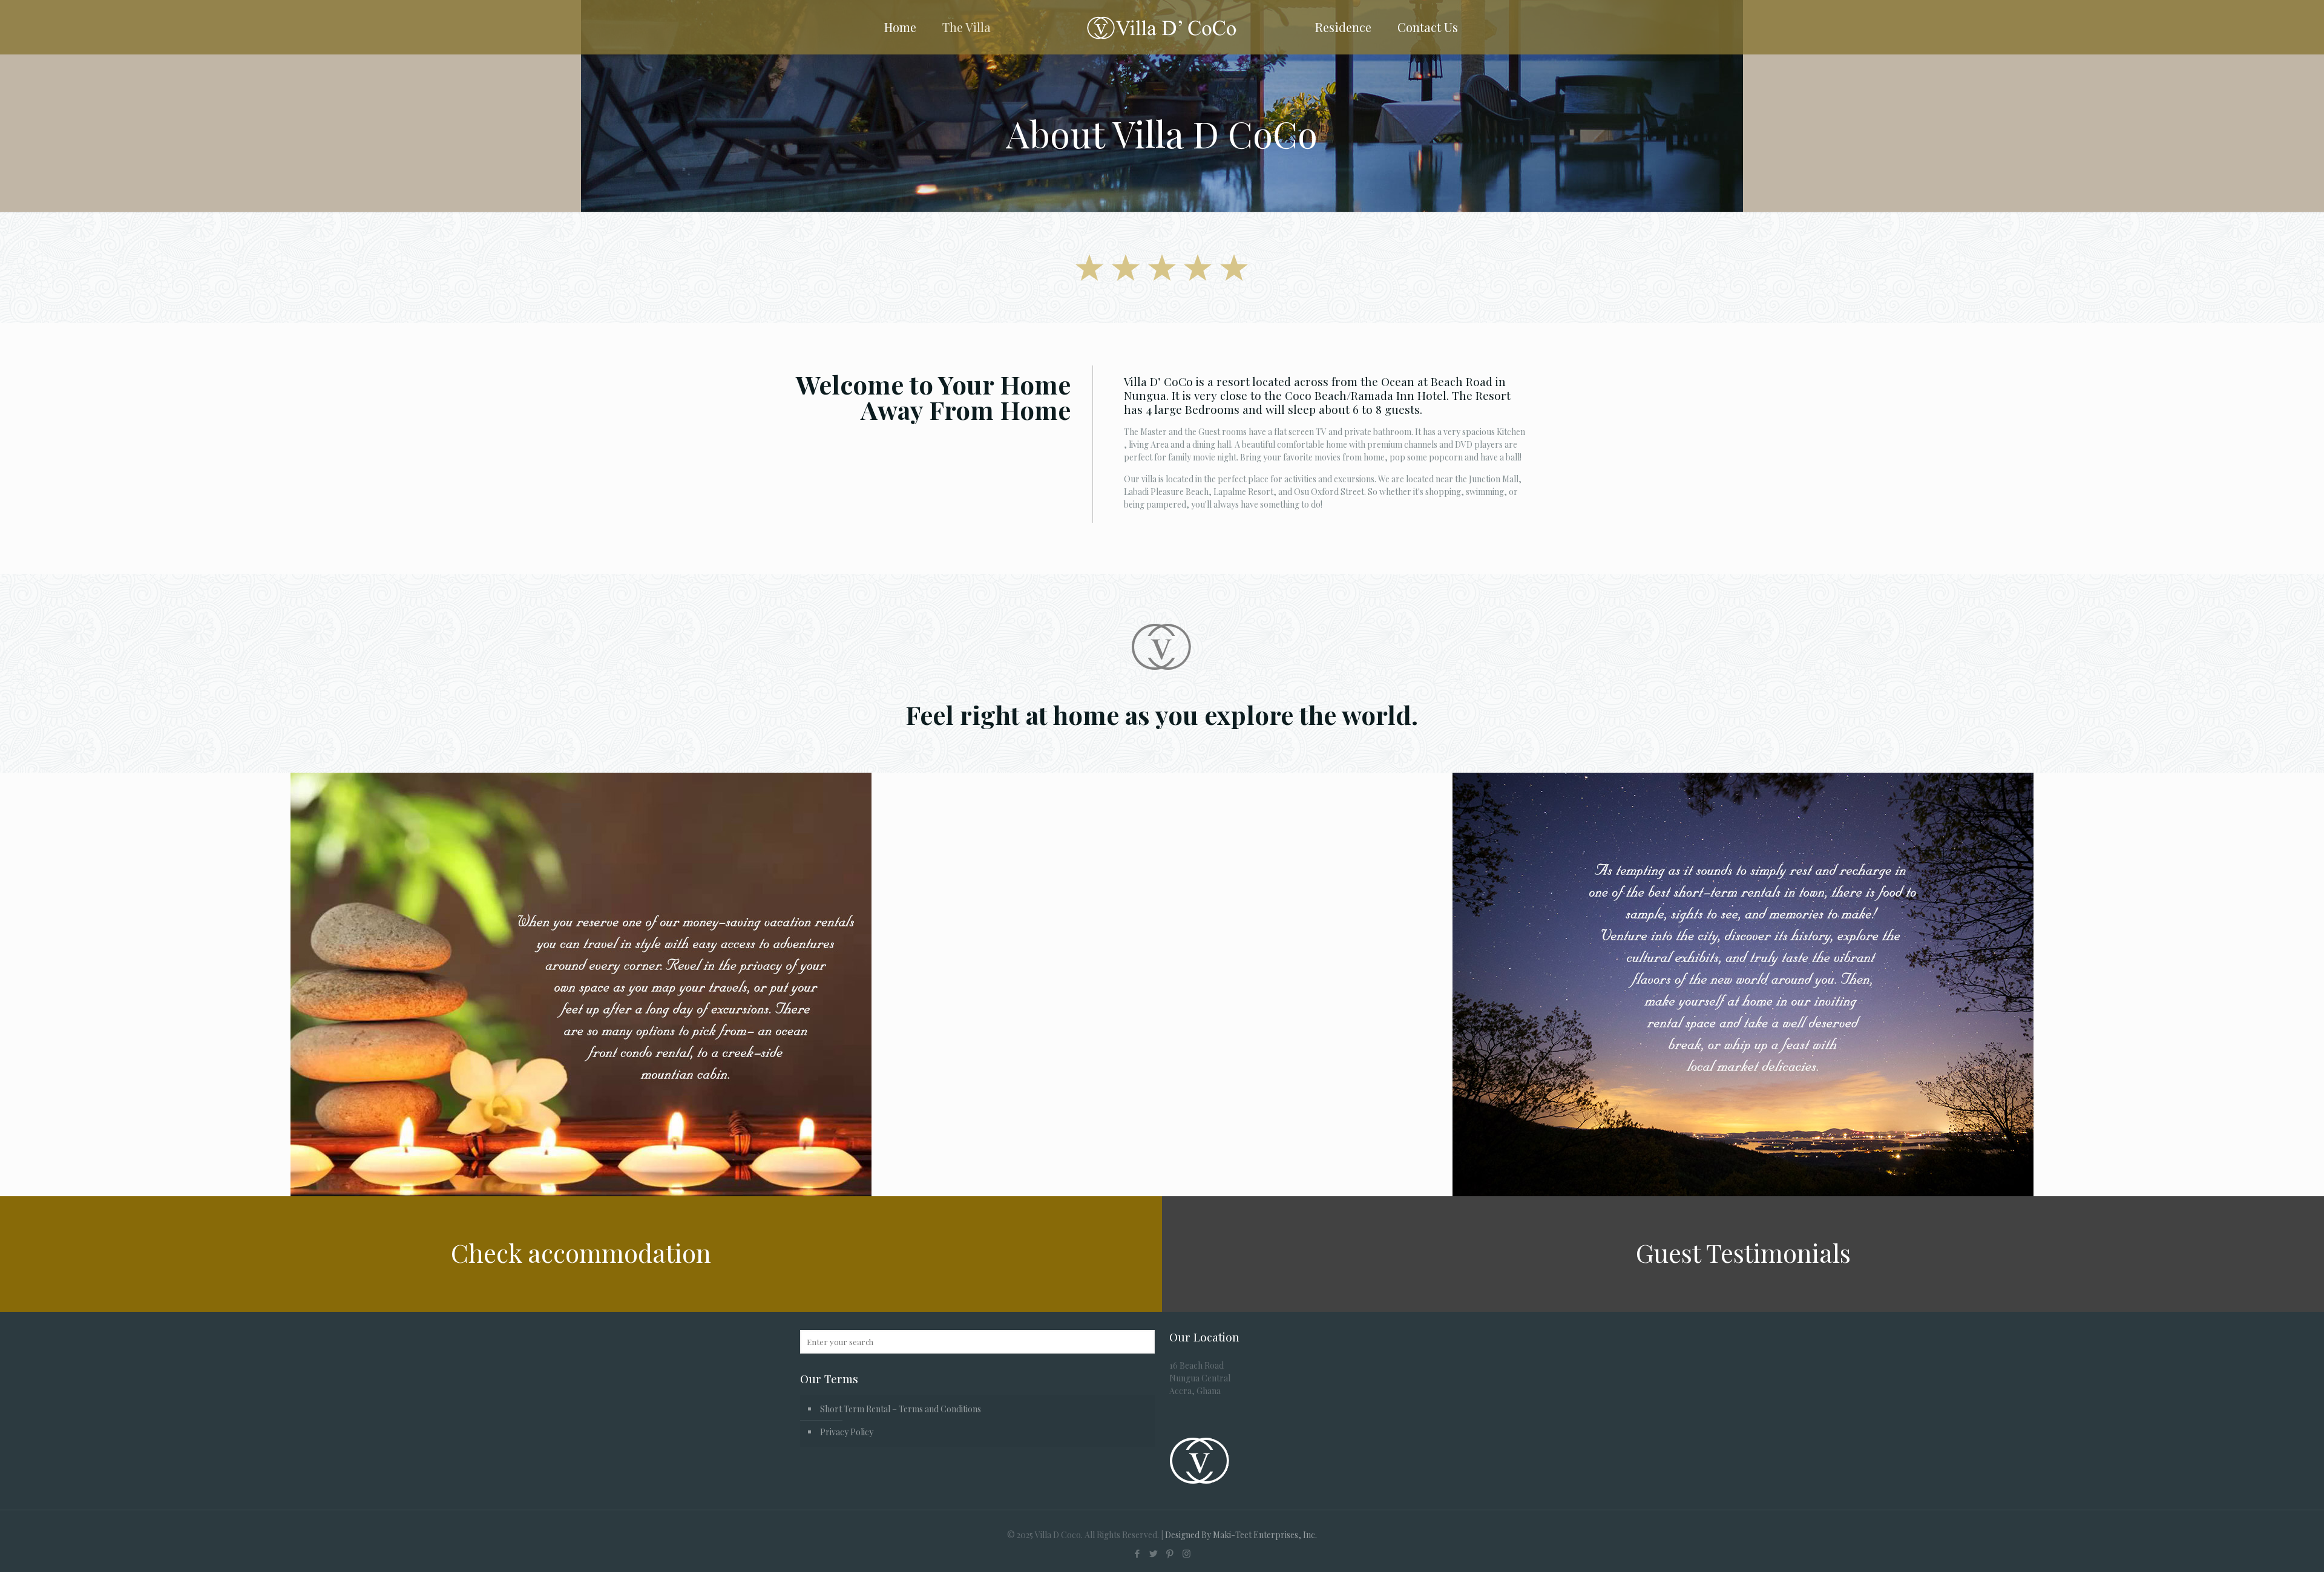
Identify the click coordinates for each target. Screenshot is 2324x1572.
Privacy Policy (847, 1432)
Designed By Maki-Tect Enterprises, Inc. (1241, 1535)
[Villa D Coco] (1162, 27)
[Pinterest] (1170, 1553)
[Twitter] (1154, 1553)
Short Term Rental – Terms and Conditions (901, 1409)
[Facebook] (1137, 1553)
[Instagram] (1187, 1553)
